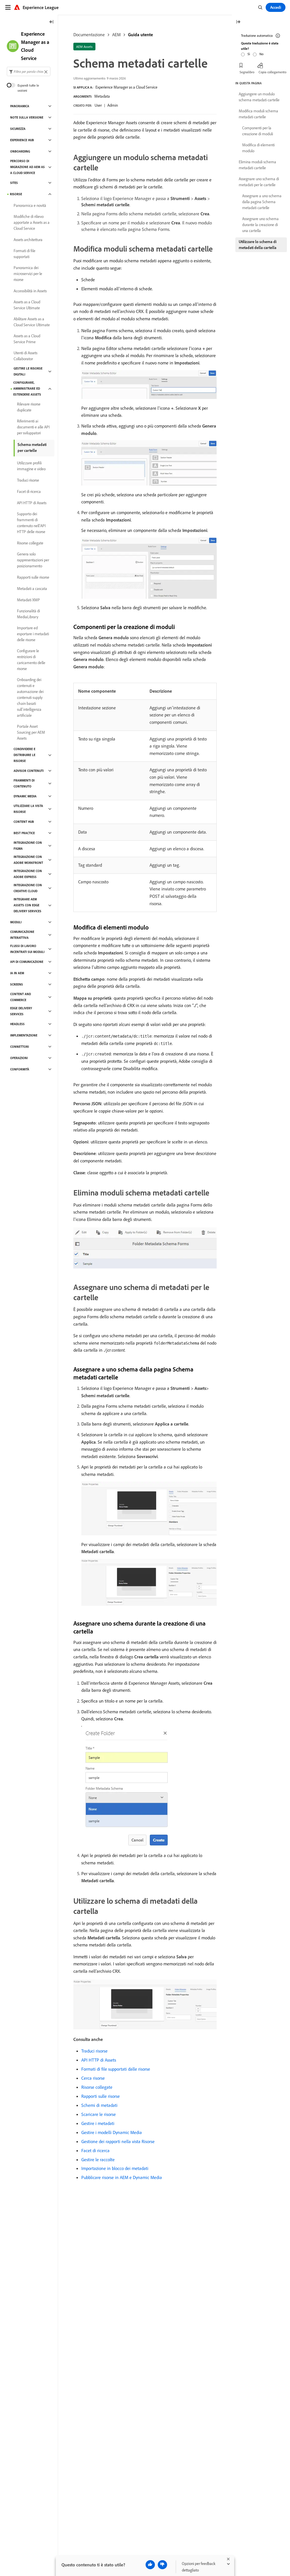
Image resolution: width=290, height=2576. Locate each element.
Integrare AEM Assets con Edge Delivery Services (27, 905)
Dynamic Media (25, 796)
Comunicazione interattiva (22, 935)
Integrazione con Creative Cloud (28, 888)
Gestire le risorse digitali (28, 371)
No (261, 54)
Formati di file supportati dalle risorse (116, 2069)
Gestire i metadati (98, 2123)
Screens (17, 984)
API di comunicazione (27, 962)
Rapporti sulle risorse (101, 2096)
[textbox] (29, 71)
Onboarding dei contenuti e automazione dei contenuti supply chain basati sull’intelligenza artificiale (30, 697)
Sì (249, 54)
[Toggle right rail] (238, 22)
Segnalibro (247, 72)
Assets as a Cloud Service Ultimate (27, 305)
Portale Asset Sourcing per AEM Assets (31, 732)
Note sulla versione (27, 117)
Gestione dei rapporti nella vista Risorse (118, 2141)
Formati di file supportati (24, 254)
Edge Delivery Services (21, 1011)
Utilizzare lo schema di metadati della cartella (258, 245)
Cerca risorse (93, 2078)
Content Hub (24, 822)
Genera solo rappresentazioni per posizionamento (33, 560)
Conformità (20, 1069)
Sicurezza (18, 129)
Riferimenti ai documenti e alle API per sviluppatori (33, 427)
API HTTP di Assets (99, 2060)
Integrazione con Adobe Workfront (28, 860)
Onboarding (20, 151)
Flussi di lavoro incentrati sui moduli (27, 949)
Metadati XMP (28, 600)
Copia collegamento (272, 72)
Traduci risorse (94, 2051)
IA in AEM (17, 973)
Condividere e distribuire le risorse (24, 755)
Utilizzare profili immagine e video (31, 466)
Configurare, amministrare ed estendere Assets (27, 388)
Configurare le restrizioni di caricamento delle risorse (31, 660)
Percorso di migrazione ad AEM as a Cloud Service (27, 167)
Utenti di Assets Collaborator (25, 356)
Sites (14, 183)
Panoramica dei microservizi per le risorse (28, 274)
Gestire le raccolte (98, 2159)
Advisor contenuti (29, 771)
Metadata (102, 96)
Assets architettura (28, 240)
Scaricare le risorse (99, 2114)
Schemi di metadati (99, 2105)
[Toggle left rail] (52, 22)
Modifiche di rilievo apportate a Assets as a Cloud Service (32, 222)
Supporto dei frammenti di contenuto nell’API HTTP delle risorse (31, 523)
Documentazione (89, 35)
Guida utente (140, 35)
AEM (116, 35)
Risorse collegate (97, 2087)
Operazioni (19, 1058)
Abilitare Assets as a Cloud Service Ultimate (32, 322)
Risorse (16, 194)
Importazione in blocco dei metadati (115, 2168)
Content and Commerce (21, 997)
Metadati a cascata (32, 589)
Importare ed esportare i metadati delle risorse (33, 634)
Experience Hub (22, 140)
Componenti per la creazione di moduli (258, 131)
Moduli (16, 922)
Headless (17, 1024)
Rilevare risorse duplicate (29, 407)
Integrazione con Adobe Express (28, 874)
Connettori (20, 1047)
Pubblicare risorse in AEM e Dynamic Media (122, 2177)
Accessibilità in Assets (30, 291)
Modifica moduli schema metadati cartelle (258, 114)
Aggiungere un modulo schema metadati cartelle (259, 97)
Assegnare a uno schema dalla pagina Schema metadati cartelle (262, 202)
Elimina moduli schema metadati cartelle (257, 165)
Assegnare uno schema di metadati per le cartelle (259, 182)
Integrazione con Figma (28, 846)
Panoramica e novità (30, 205)
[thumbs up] (150, 2565)
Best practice (24, 833)
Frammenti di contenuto (24, 783)
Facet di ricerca (95, 2150)
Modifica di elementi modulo (258, 148)
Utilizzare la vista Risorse (28, 809)
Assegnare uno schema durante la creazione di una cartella (260, 225)
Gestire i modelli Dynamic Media (112, 2132)
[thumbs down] (162, 2565)
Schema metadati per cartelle (32, 447)
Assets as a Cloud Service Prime (27, 339)
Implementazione (24, 1035)
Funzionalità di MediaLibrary (28, 614)
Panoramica (20, 106)
